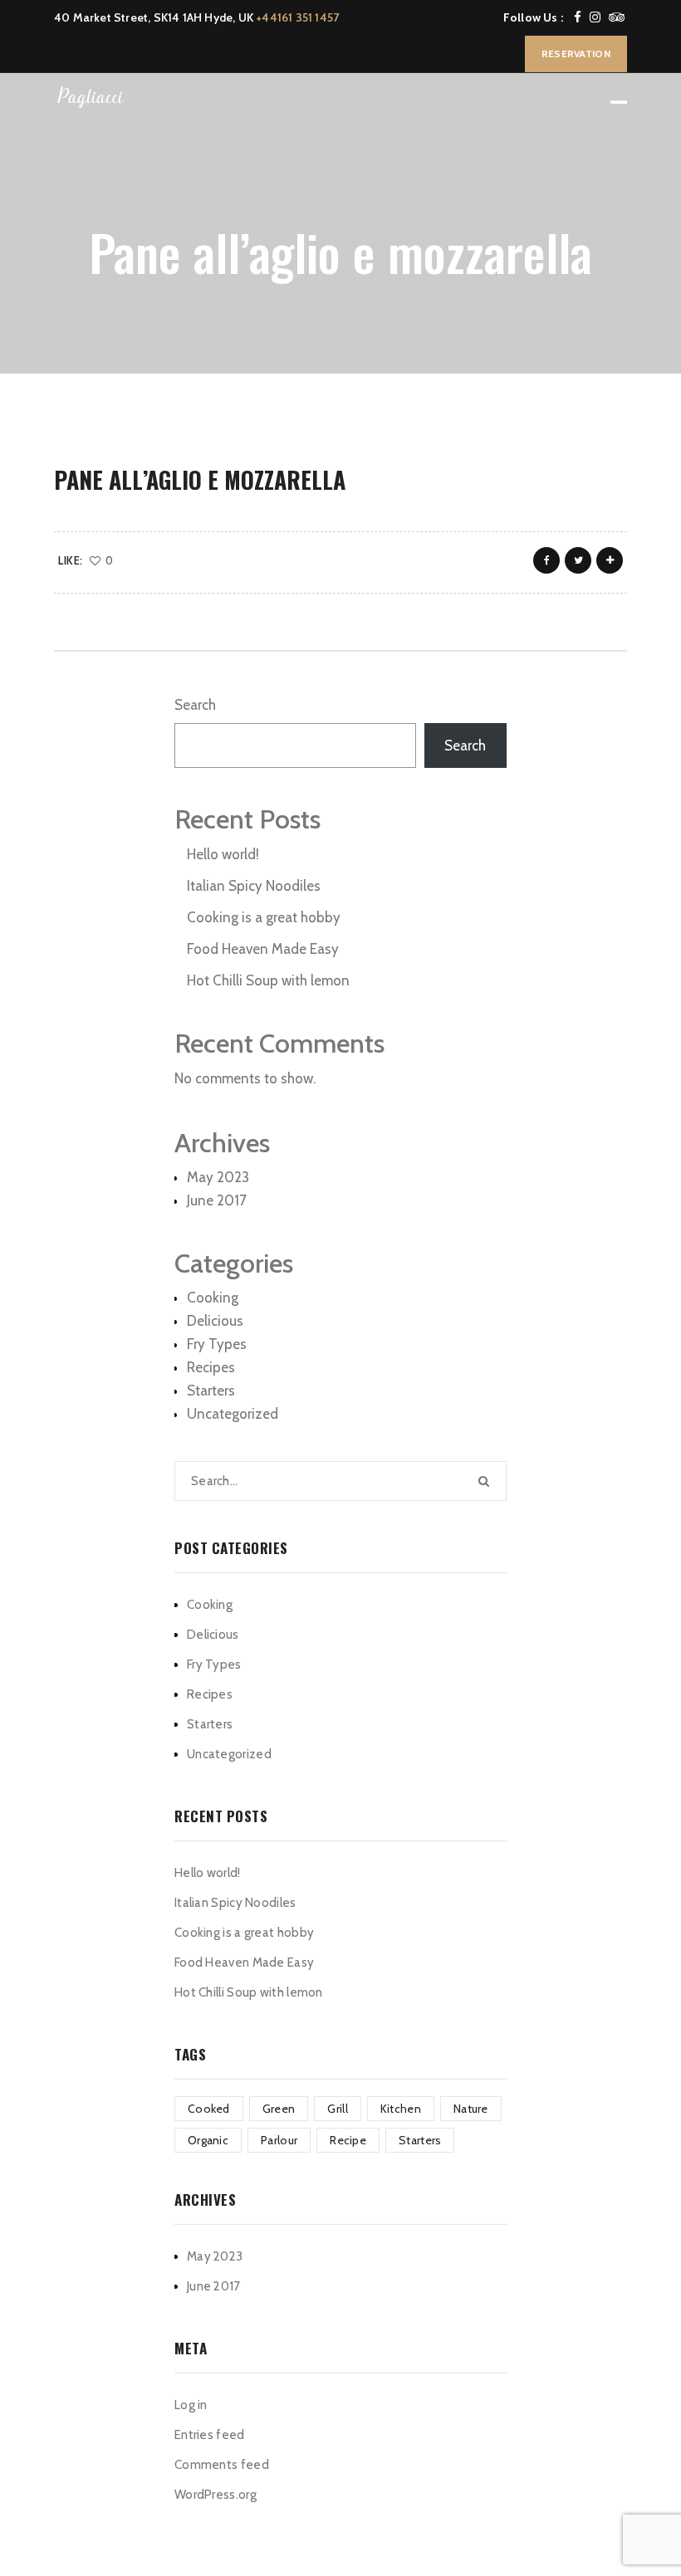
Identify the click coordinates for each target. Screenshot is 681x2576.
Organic (208, 2140)
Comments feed (222, 2465)
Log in (191, 2405)
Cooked (209, 2109)
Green (279, 2109)
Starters (211, 1391)
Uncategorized (233, 1414)
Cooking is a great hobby (264, 917)
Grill (338, 2109)
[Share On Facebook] (546, 560)
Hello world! (223, 854)
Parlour (279, 2140)
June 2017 (217, 1200)
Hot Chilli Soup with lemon (268, 980)
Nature (471, 2109)
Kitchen (401, 2109)
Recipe (348, 2140)
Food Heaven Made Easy (263, 949)
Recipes (211, 1367)
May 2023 (218, 1177)
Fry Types (217, 1344)
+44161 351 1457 (297, 17)
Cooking (213, 1298)
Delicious (215, 1321)
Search (195, 705)
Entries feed (210, 2435)
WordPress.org (216, 2495)
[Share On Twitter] (578, 560)
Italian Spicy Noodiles (254, 886)
